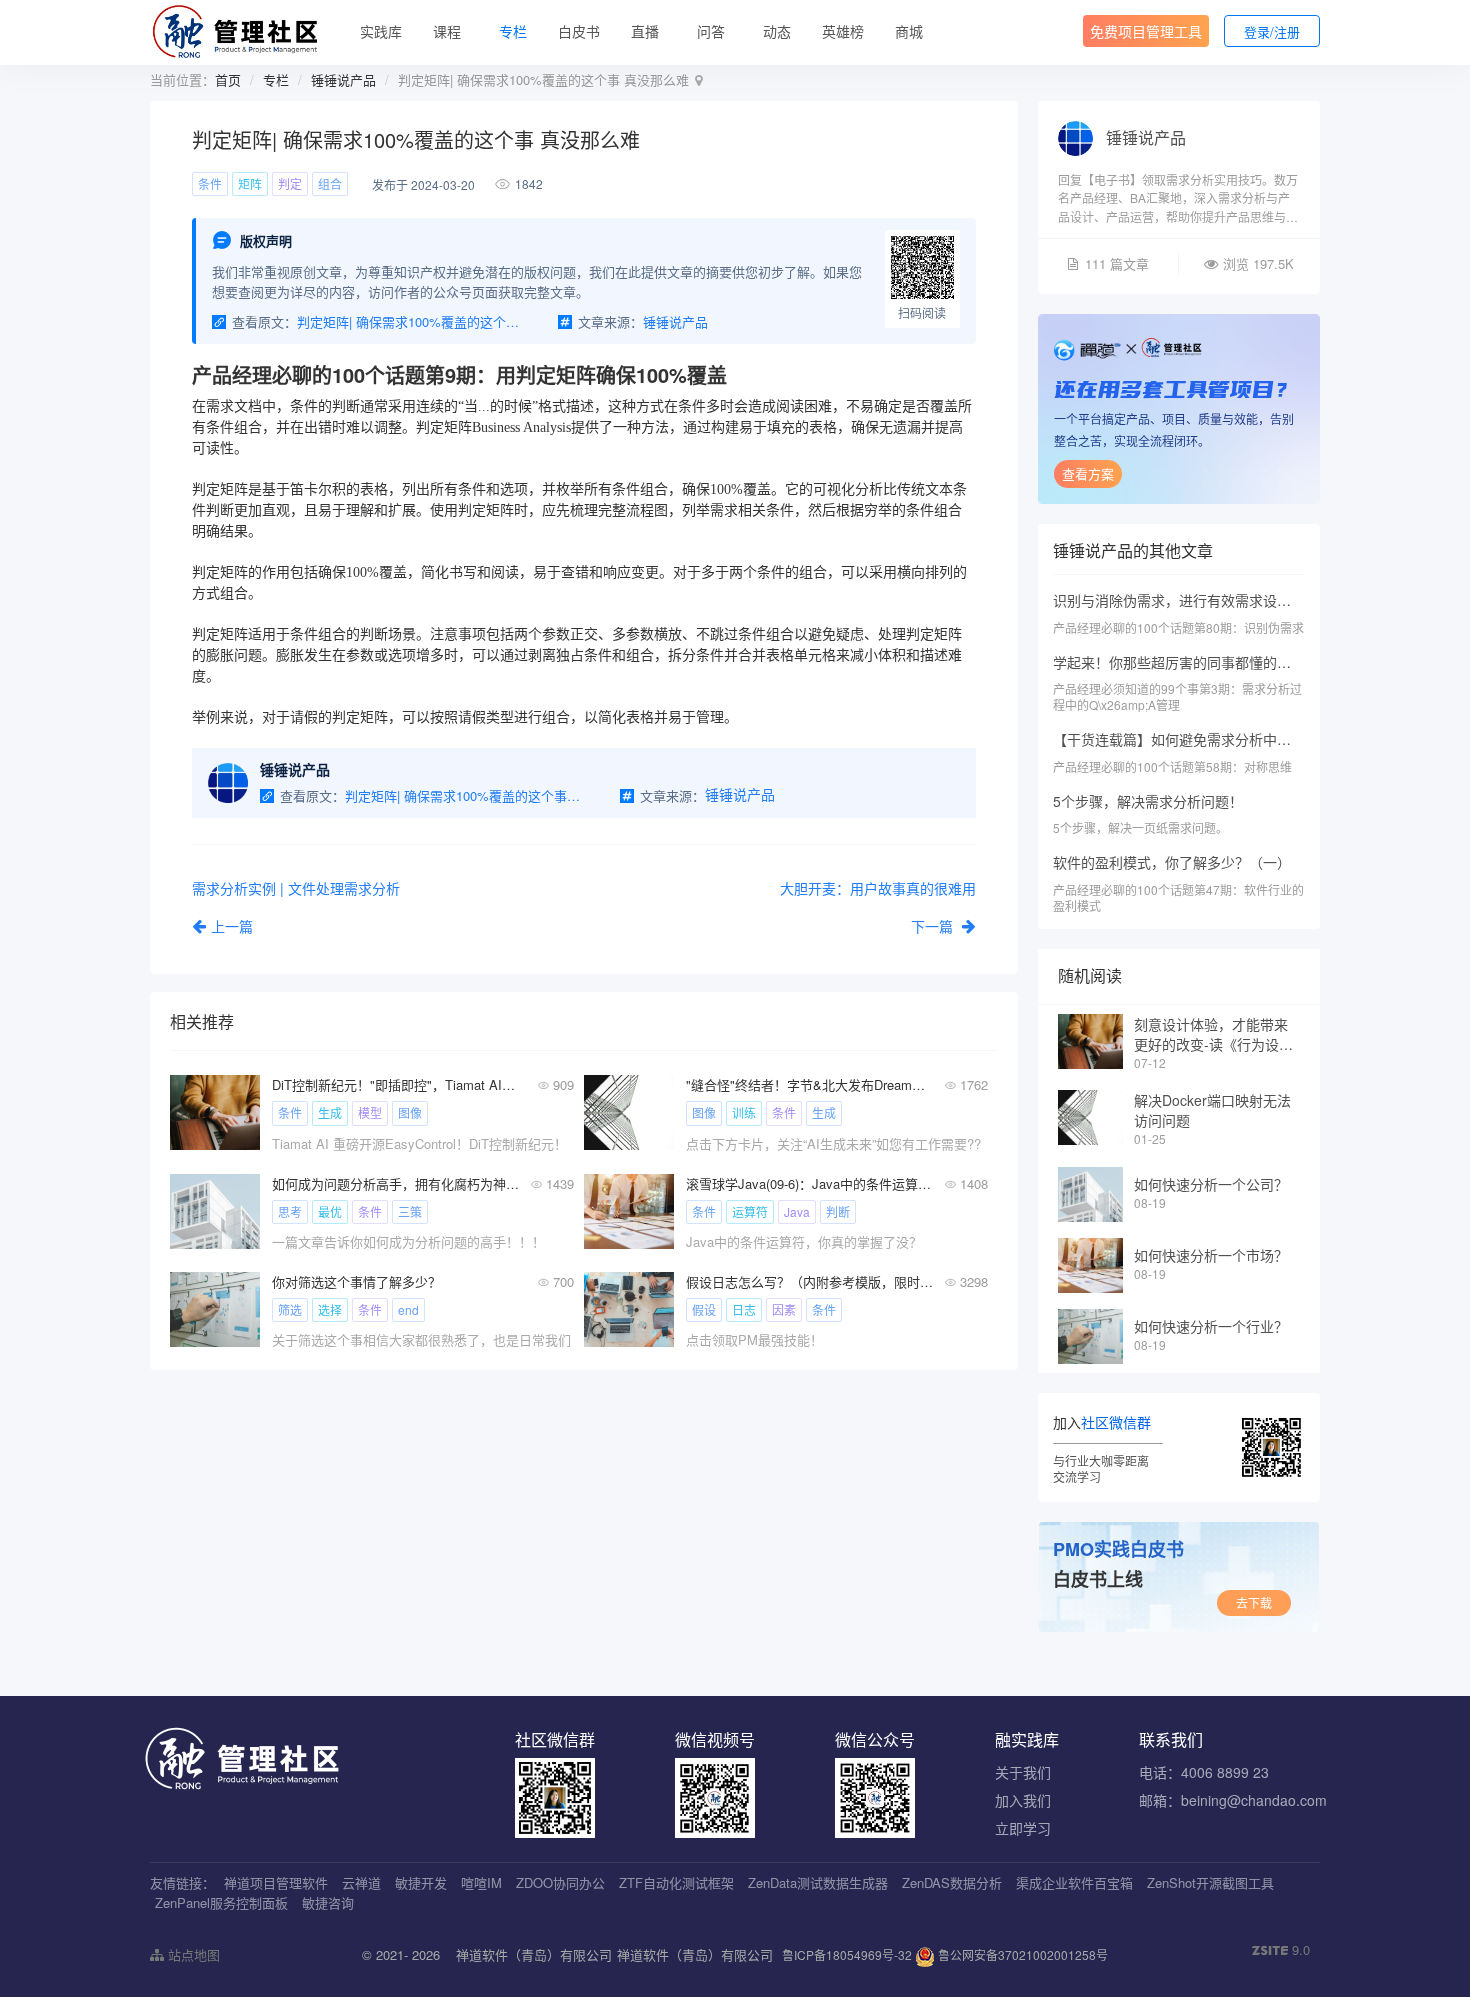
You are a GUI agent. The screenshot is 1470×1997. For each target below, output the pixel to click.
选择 (330, 1309)
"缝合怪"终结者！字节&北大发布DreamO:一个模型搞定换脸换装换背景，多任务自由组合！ (809, 1084)
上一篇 (232, 926)
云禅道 (361, 1882)
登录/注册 (1272, 31)
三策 (410, 1211)
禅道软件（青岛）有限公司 (534, 1954)
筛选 (290, 1309)
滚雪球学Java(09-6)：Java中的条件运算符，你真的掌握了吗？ (809, 1183)
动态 (777, 31)
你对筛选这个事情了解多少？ (356, 1281)
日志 (744, 1309)
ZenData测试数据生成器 (818, 1882)
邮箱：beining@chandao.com (1233, 1800)
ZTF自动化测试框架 (676, 1882)
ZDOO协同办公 (560, 1882)
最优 (330, 1211)
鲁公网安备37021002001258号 (1021, 1954)
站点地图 (192, 1954)
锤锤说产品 (343, 79)
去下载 (1254, 1602)
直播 (645, 31)
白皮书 (579, 31)
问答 (711, 31)
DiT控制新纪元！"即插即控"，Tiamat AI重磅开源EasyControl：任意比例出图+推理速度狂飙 (395, 1084)
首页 (228, 79)
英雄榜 (843, 31)
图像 (410, 1112)
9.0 (1281, 1950)
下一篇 (934, 926)
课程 (447, 31)
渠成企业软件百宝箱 (1074, 1882)
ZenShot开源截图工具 (1210, 1882)
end (408, 1309)
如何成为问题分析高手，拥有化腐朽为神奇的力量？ (395, 1183)
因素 (784, 1309)
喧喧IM (481, 1882)
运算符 (750, 1211)
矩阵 (250, 183)
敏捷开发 (421, 1882)
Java (797, 1211)
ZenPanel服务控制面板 (221, 1902)
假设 (704, 1309)
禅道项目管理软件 (276, 1882)
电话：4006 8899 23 (1204, 1772)
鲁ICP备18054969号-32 (847, 1954)
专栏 (513, 31)
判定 (290, 183)
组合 (330, 183)
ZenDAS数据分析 (952, 1882)
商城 (909, 31)
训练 (744, 1112)
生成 (330, 1112)
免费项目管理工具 (1146, 31)
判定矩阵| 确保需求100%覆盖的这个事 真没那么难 (411, 321)
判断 (838, 1211)
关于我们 (1023, 1772)
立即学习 (1023, 1828)
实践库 (381, 31)
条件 (210, 183)
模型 (370, 1112)
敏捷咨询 (328, 1902)
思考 (290, 1211)
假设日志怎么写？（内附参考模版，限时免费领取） (809, 1281)
